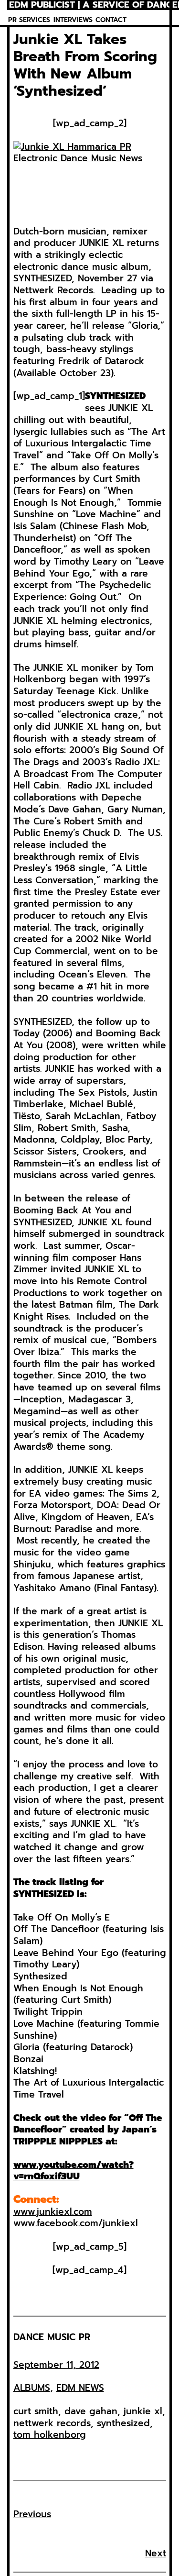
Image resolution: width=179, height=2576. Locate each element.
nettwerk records (52, 2423)
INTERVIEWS (73, 20)
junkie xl (143, 2411)
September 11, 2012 (56, 2365)
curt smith (36, 2411)
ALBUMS (32, 2388)
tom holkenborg (50, 2435)
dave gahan (91, 2411)
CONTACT (111, 20)
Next (156, 2553)
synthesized (123, 2423)
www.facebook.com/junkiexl (76, 2223)
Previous (32, 2514)
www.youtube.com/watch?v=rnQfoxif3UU (74, 2171)
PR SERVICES (29, 20)
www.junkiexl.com (53, 2212)
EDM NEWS (80, 2388)
